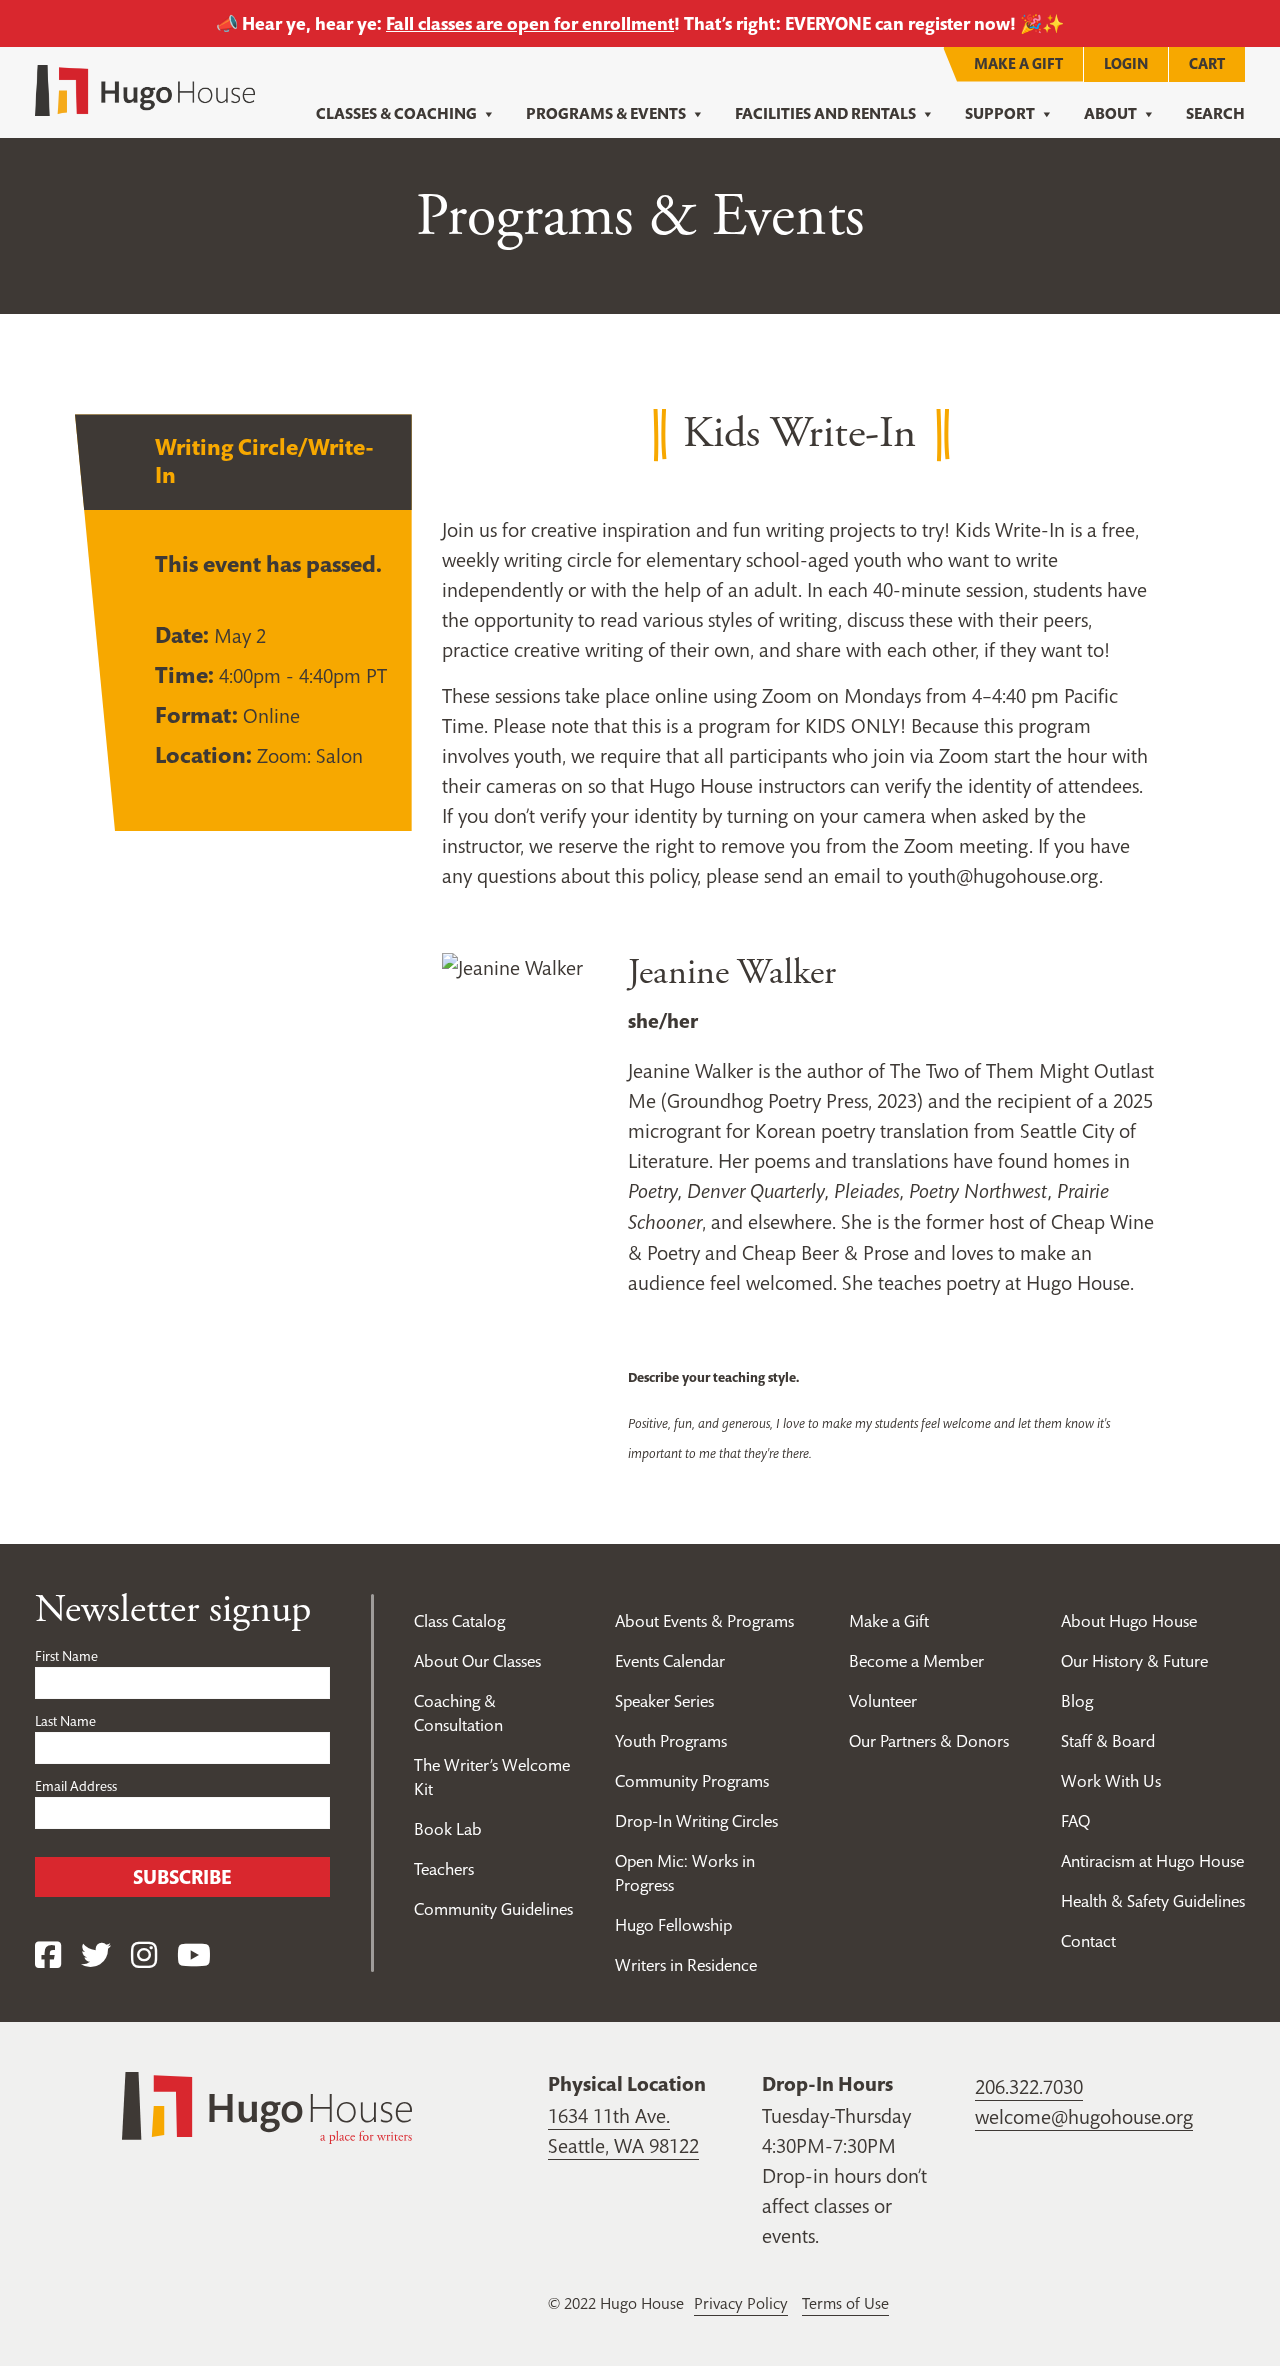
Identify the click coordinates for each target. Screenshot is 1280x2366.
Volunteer (883, 1701)
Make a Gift (1018, 63)
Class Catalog (459, 1621)
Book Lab (448, 1829)
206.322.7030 (1029, 2087)
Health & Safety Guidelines (1153, 1901)
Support (1000, 113)
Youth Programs (671, 1741)
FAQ (1075, 1821)
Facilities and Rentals (825, 113)
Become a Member (916, 1661)
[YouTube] (194, 1955)
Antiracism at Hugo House (1152, 1861)
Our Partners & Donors (929, 1741)
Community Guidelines (493, 1909)
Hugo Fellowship (673, 1925)
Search (1215, 113)
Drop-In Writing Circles (696, 1821)
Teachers (444, 1869)
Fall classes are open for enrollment (530, 23)
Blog (1077, 1701)
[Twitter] (96, 1955)
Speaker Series (664, 1701)
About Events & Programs (704, 1621)
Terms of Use (845, 2303)
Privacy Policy (741, 2303)
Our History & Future (1134, 1661)
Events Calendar (670, 1661)
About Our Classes (477, 1661)
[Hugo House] (267, 2106)
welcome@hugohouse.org (1084, 2117)
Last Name (65, 1721)
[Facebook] (48, 1955)
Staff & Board (1108, 1741)
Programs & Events (606, 113)
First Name (66, 1656)
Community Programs (692, 1781)
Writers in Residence (686, 1965)
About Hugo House (1129, 1621)
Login (1126, 63)
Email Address (76, 1786)
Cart (1207, 63)
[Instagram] (144, 1955)
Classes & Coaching (396, 113)
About (1110, 113)
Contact (1088, 1941)
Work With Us (1111, 1781)
